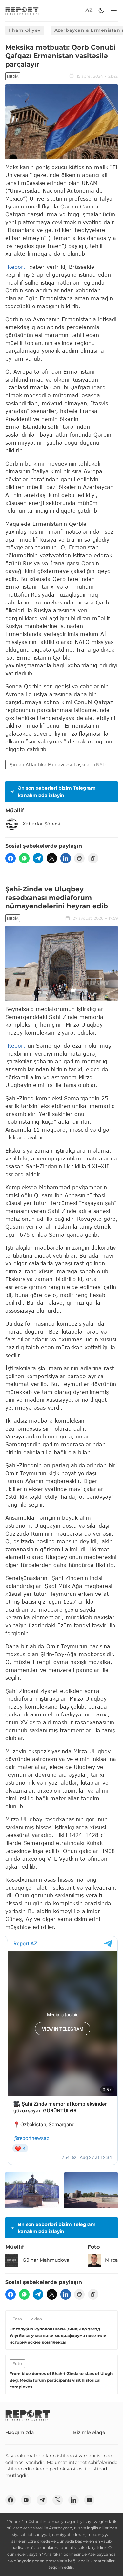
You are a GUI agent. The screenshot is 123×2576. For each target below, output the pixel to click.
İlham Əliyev (25, 30)
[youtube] (89, 2500)
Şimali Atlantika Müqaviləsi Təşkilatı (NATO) (60, 765)
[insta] (26, 2500)
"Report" (16, 267)
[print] (79, 858)
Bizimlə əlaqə (89, 2432)
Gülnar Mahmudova (46, 2260)
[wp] (24, 858)
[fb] (10, 858)
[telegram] (38, 858)
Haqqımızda (20, 2432)
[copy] (93, 858)
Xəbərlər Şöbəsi (41, 824)
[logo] (22, 11)
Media (13, 77)
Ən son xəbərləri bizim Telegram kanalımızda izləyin (57, 792)
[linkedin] (66, 858)
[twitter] (52, 858)
